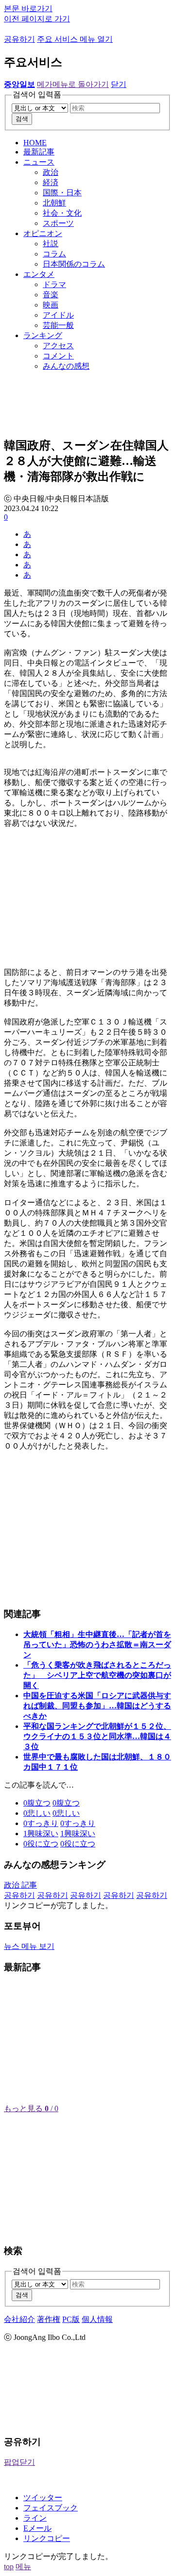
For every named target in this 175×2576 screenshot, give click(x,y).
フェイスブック (51, 2508)
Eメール (37, 2528)
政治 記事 (20, 1885)
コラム (54, 254)
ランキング (43, 335)
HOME (35, 143)
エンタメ (39, 274)
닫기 (119, 84)
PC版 (71, 2319)
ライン (35, 2518)
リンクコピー (47, 2538)
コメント (58, 356)
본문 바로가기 (28, 9)
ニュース (39, 162)
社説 (51, 244)
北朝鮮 (54, 203)
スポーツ (58, 223)
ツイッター (43, 2498)
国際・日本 (62, 193)
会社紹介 (19, 2319)
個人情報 (97, 2319)
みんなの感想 (66, 366)
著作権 (49, 2319)
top (9, 2567)
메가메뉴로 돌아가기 (73, 84)
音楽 (51, 295)
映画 (51, 305)
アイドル (58, 315)
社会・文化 (62, 213)
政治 (51, 172)
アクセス (58, 346)
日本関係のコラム (74, 264)
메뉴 (23, 2567)
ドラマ (54, 284)
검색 (22, 119)
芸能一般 (58, 325)
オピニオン (43, 233)
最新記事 (39, 152)
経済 (51, 182)
